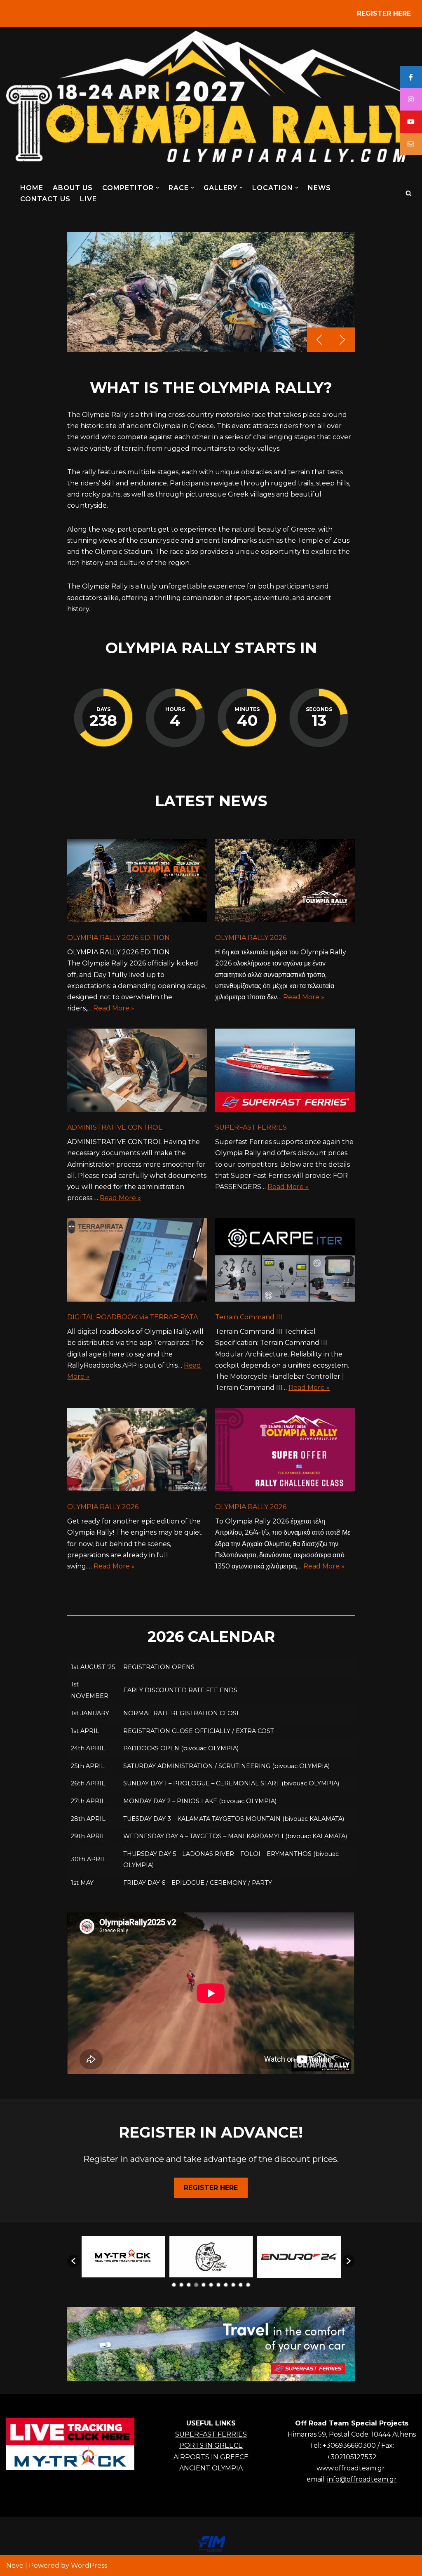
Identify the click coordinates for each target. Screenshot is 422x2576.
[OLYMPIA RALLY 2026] (285, 882)
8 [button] (226, 2285)
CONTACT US (45, 199)
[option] (123, 2257)
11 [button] (248, 2285)
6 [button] (211, 2285)
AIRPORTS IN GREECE (211, 2457)
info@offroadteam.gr (362, 2479)
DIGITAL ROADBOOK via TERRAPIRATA (132, 1317)
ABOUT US (73, 188)
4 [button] (196, 2285)
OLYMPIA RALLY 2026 (251, 938)
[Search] (409, 193)
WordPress (89, 2565)
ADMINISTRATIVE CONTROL (115, 1127)
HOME (32, 188)
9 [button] (233, 2285)
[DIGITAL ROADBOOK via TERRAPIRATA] (137, 1262)
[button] (157, 188)
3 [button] (189, 2285)
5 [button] (204, 2285)
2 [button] (181, 2285)
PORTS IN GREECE (211, 2445)
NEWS (319, 188)
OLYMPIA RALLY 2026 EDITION (118, 938)
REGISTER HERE (384, 13)
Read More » (114, 1008)
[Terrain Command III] (285, 1262)
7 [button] (218, 2285)
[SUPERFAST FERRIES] (285, 1072)
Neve (15, 2565)
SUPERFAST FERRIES (251, 1127)
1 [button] (174, 2285)
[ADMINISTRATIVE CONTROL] (137, 1072)
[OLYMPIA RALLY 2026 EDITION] (137, 882)
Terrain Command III (249, 1317)
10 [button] (241, 2285)
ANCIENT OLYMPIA (211, 2468)
